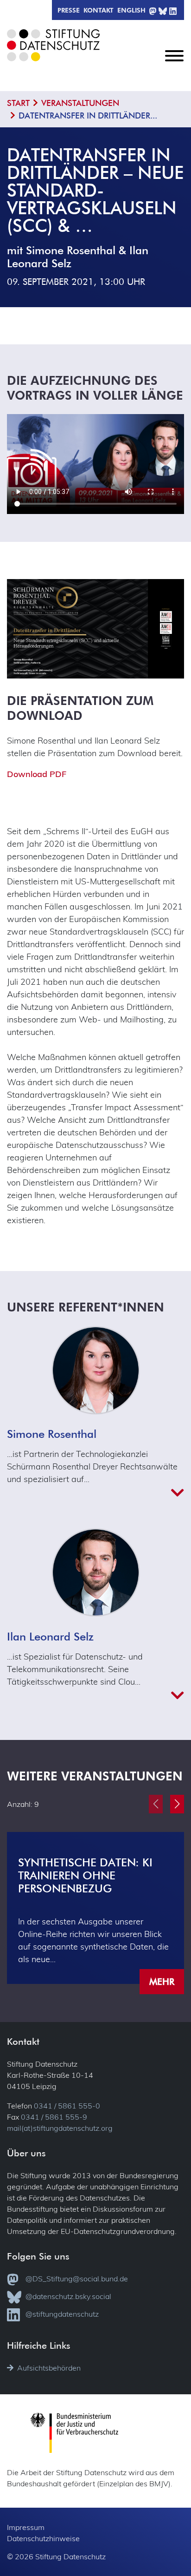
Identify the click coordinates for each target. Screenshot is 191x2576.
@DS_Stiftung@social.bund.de (77, 2279)
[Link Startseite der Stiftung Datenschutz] (58, 52)
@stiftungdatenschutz (62, 2314)
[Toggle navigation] (174, 63)
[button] (177, 1804)
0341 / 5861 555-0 (67, 2106)
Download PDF (37, 774)
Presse (69, 10)
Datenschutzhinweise (43, 2538)
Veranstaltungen (80, 103)
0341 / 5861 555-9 (54, 2117)
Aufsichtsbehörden (49, 2368)
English (131, 10)
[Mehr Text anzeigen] (95, 1493)
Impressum (26, 2527)
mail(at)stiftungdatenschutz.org (60, 2128)
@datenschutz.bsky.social (68, 2296)
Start (18, 103)
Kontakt (99, 10)
